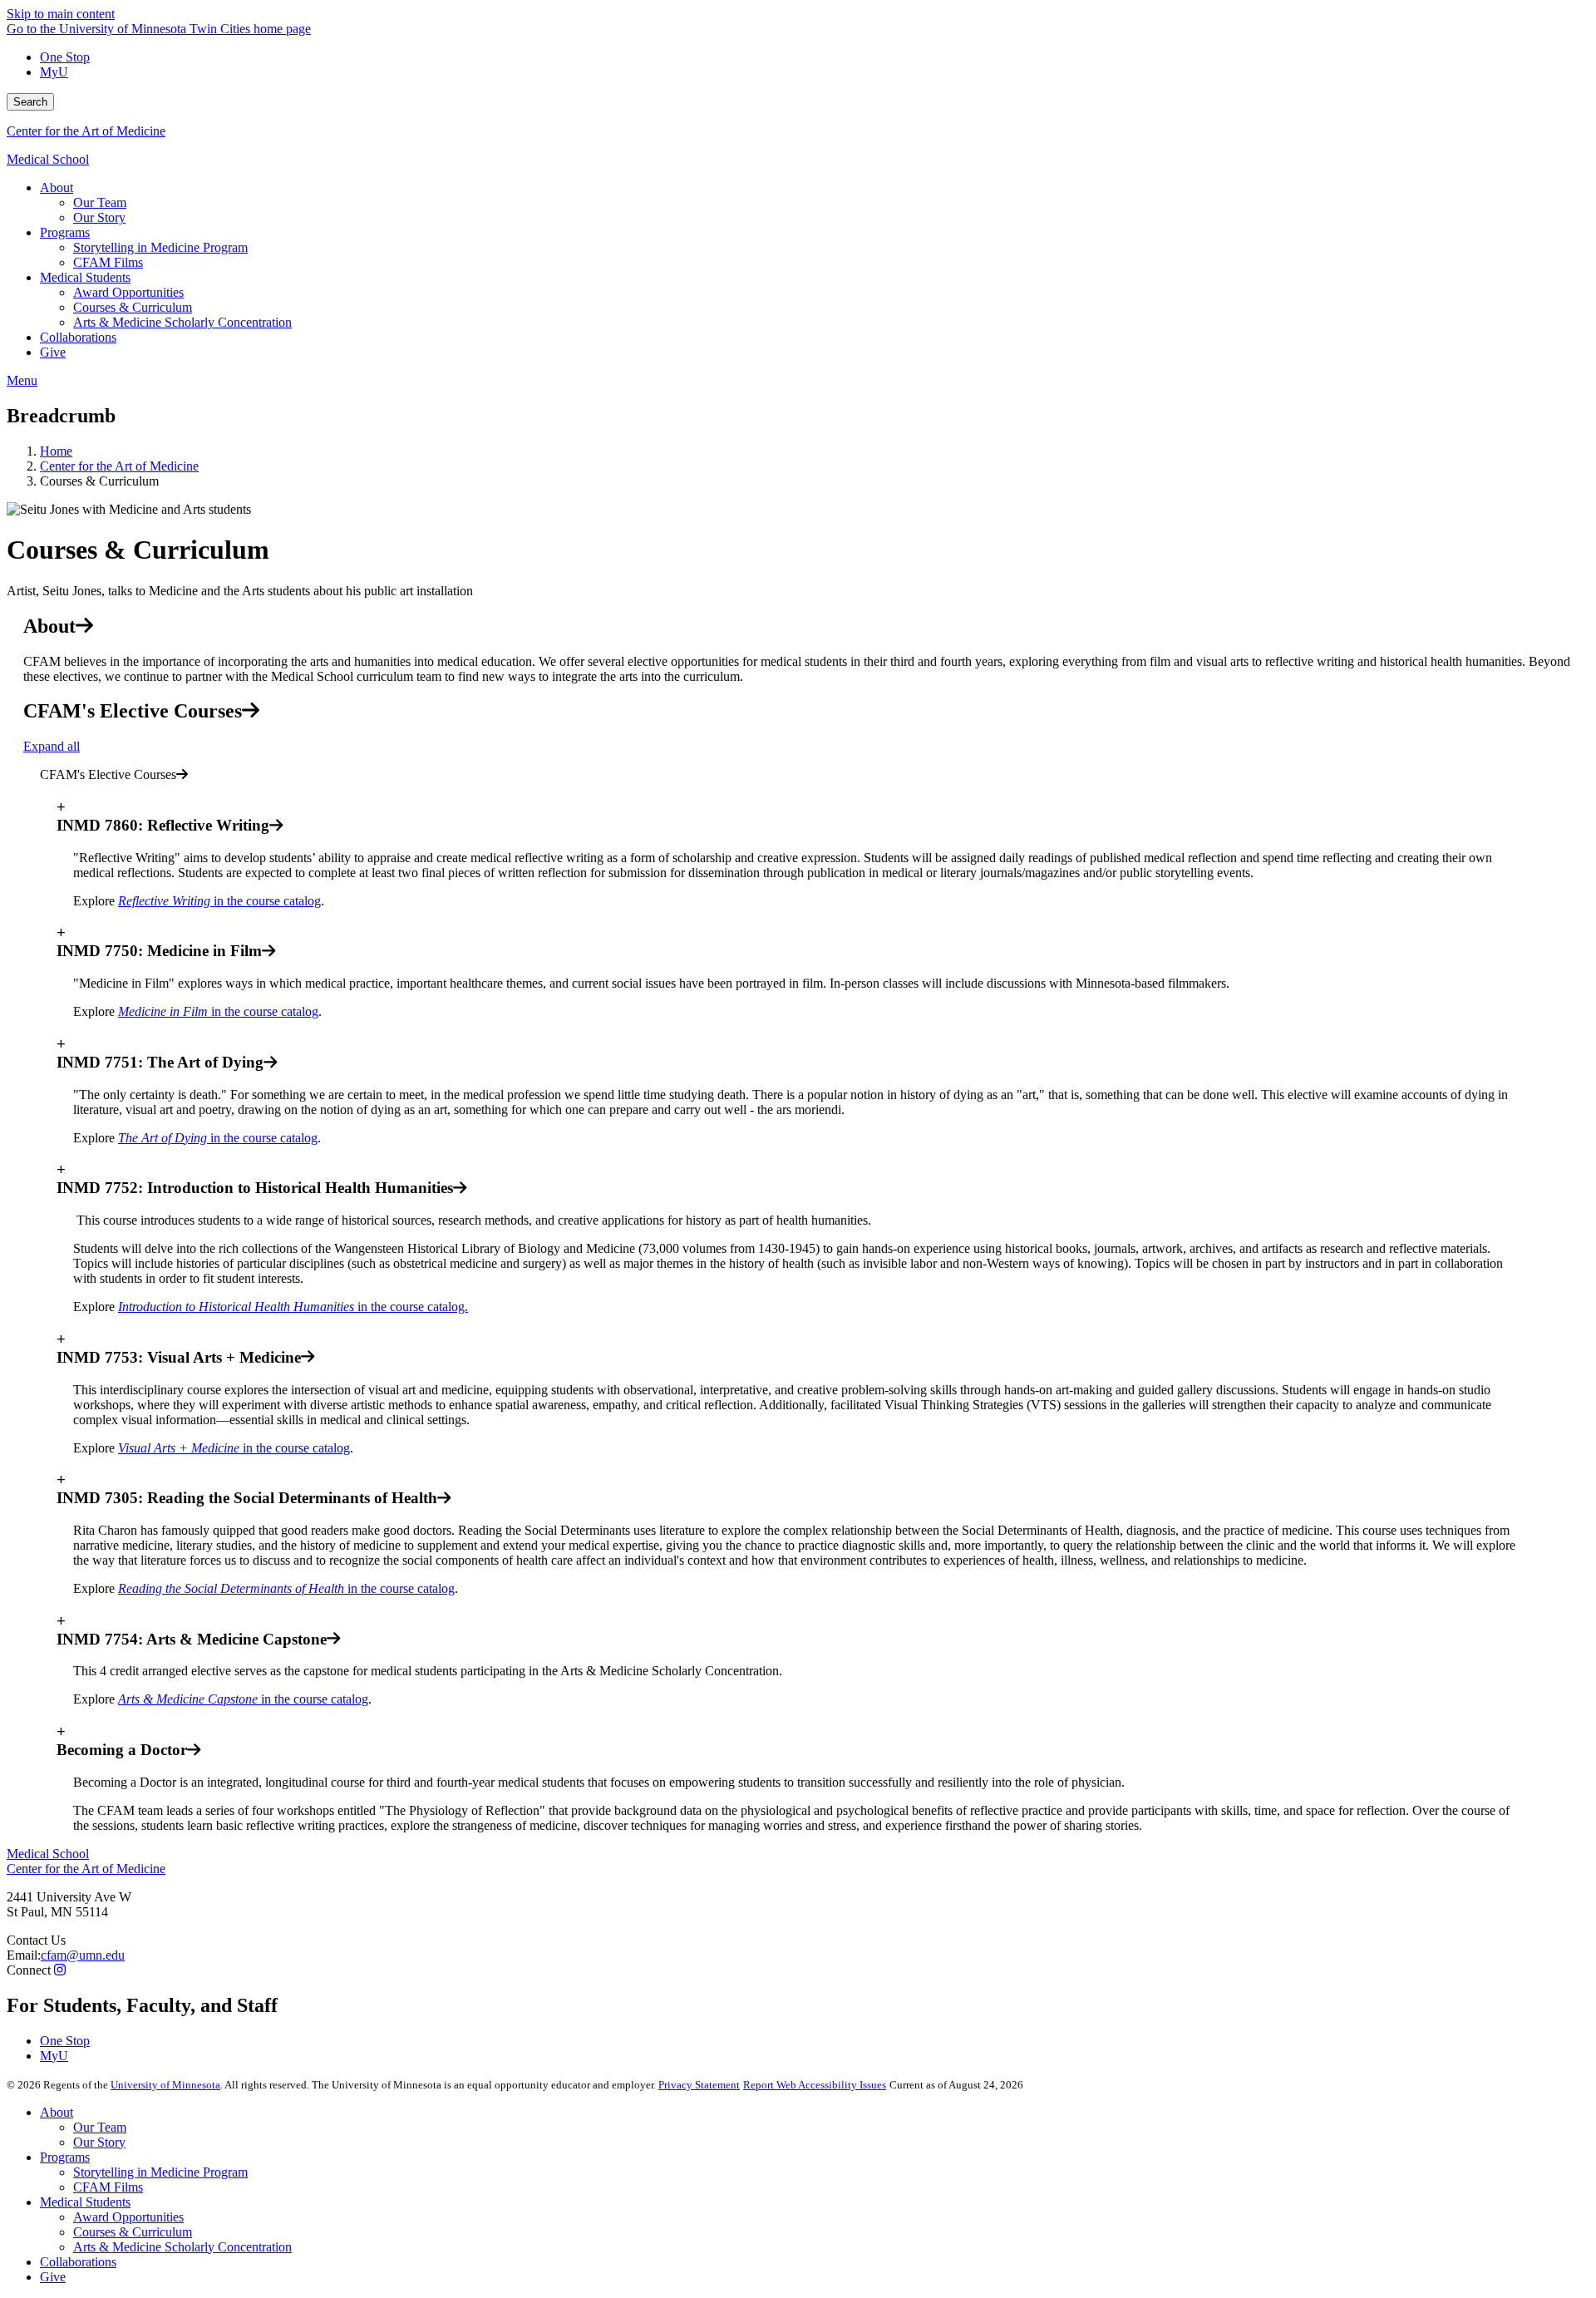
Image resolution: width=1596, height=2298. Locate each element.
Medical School (48, 159)
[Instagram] (60, 1970)
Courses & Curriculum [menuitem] (133, 307)
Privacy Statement (699, 2085)
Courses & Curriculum (133, 2232)
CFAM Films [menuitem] (108, 262)
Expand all (52, 746)
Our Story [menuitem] (99, 217)
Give (53, 2277)
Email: (24, 1955)
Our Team (100, 2127)
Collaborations (78, 2262)
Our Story (99, 2142)
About (57, 2112)
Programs (65, 2157)
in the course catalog (219, 901)
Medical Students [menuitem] (85, 277)
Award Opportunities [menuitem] (128, 292)
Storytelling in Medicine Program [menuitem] (160, 247)
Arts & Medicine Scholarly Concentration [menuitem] (182, 322)
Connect (29, 1970)
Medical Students (85, 2202)
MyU (54, 72)
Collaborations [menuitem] (78, 337)
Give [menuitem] (53, 352)
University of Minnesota (165, 2085)
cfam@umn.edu (83, 1955)
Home (56, 451)
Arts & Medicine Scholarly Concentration (182, 2247)
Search (30, 102)
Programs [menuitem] (65, 232)
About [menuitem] (57, 187)
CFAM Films (108, 2187)
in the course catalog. (293, 1307)
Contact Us (36, 1940)
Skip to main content (61, 14)
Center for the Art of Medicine (86, 131)
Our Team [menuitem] (100, 202)
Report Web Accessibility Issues (815, 2085)
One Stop (65, 57)
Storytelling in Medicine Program (160, 2172)
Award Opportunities (128, 2217)
